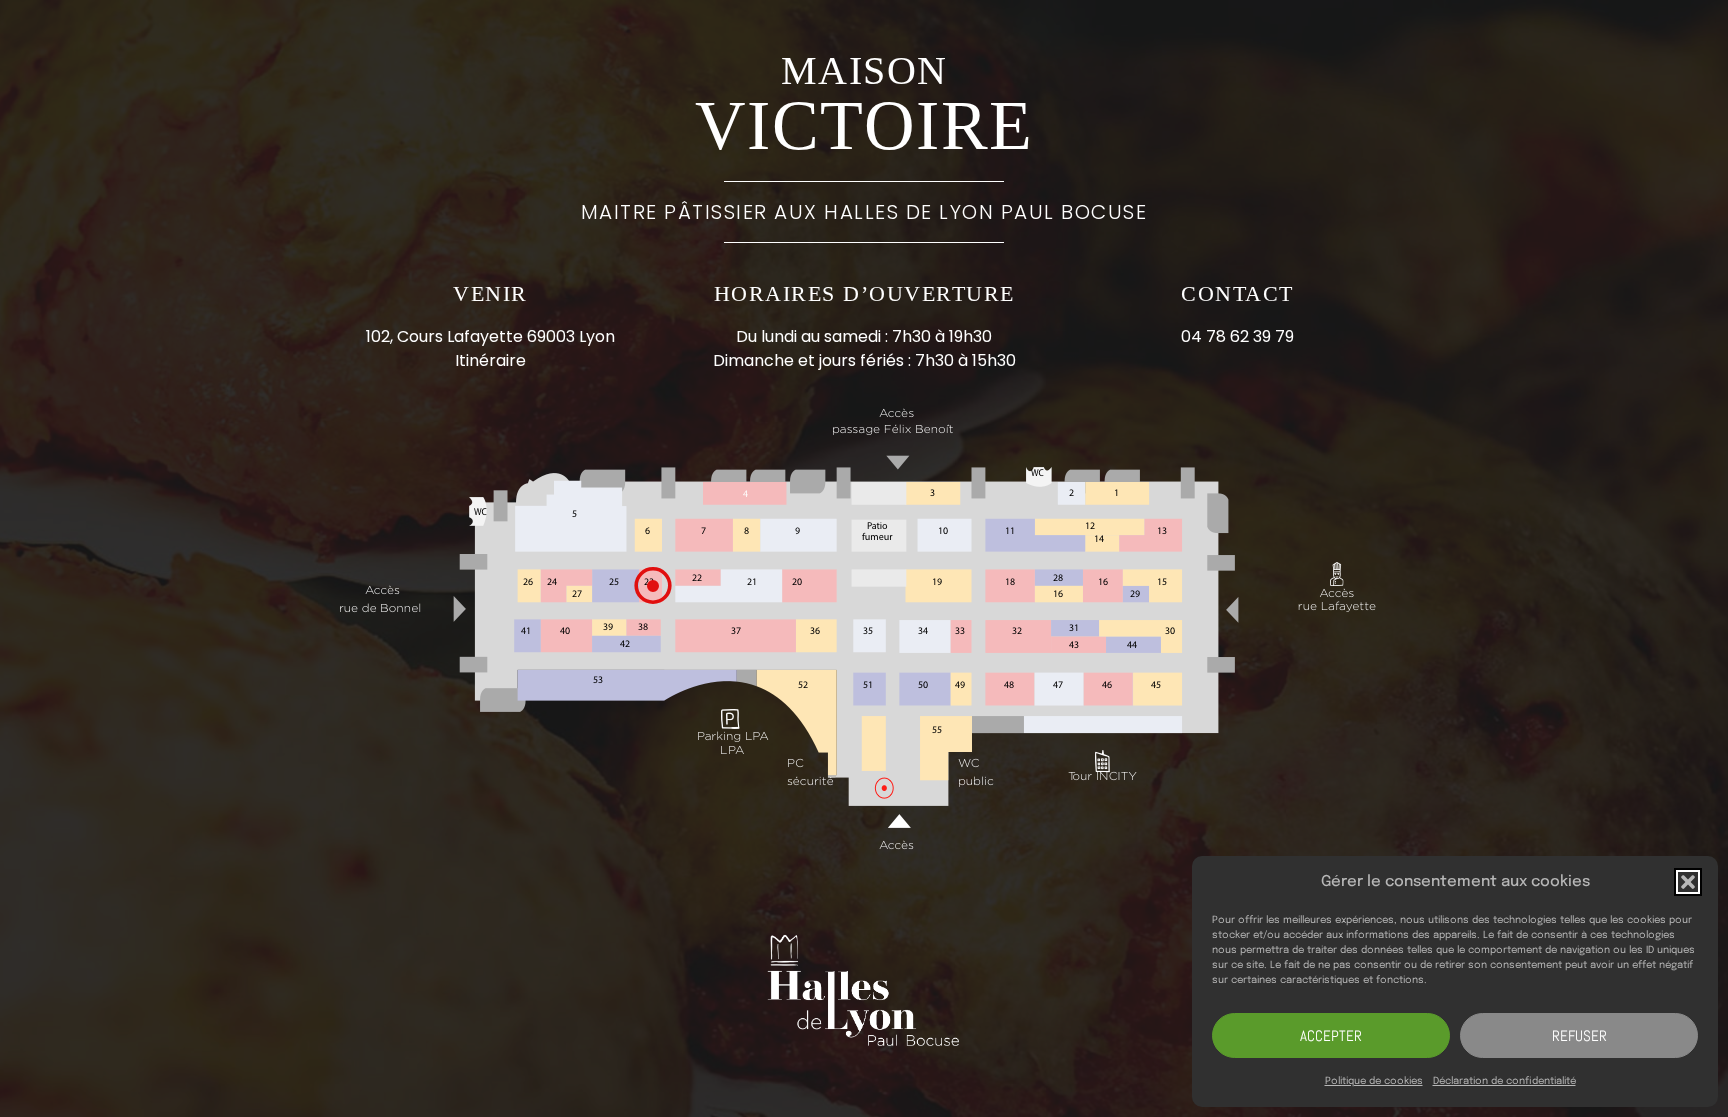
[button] (1688, 882)
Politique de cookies (1374, 1081)
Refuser (1579, 1035)
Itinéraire (490, 360)
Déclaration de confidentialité (1504, 1081)
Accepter (1331, 1035)
